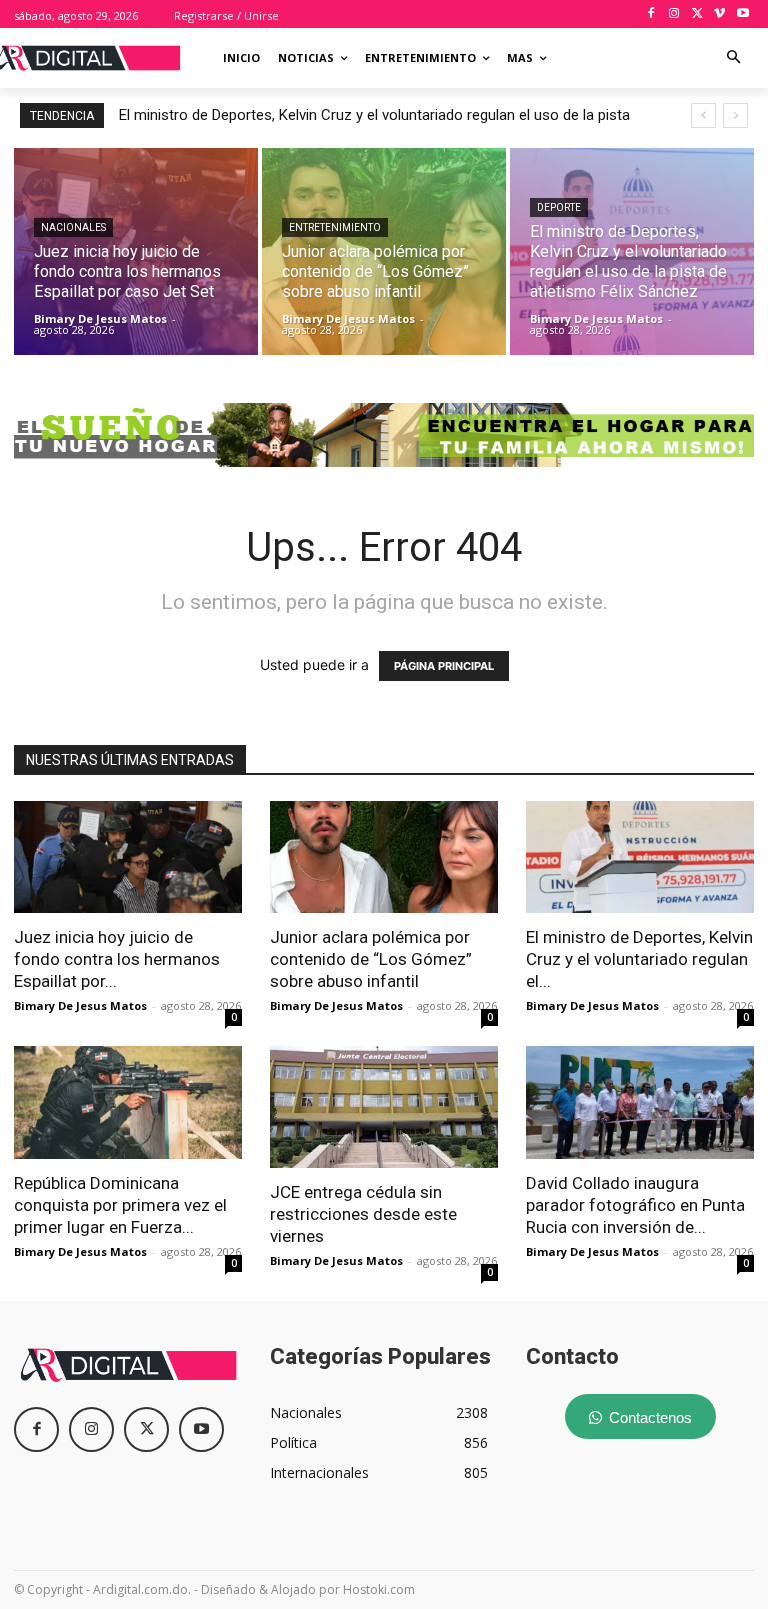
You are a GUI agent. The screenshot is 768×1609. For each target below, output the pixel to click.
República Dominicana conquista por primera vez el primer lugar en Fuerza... (120, 1205)
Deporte (559, 207)
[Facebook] (651, 14)
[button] (734, 58)
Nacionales (73, 227)
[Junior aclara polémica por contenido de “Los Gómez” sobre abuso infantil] (384, 251)
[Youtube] (742, 14)
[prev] (703, 115)
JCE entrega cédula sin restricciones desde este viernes (363, 1214)
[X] (697, 14)
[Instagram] (674, 14)
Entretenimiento (335, 227)
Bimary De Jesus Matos (80, 1005)
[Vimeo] (719, 14)
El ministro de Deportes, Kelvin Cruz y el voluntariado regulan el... (639, 959)
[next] (735, 115)
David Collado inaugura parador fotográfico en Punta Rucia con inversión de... (635, 1205)
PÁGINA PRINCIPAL (444, 666)
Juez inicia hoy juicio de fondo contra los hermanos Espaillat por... (117, 959)
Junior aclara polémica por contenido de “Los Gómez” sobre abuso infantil (371, 959)
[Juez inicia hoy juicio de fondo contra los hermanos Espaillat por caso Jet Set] (136, 251)
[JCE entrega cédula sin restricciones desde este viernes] (384, 1107)
